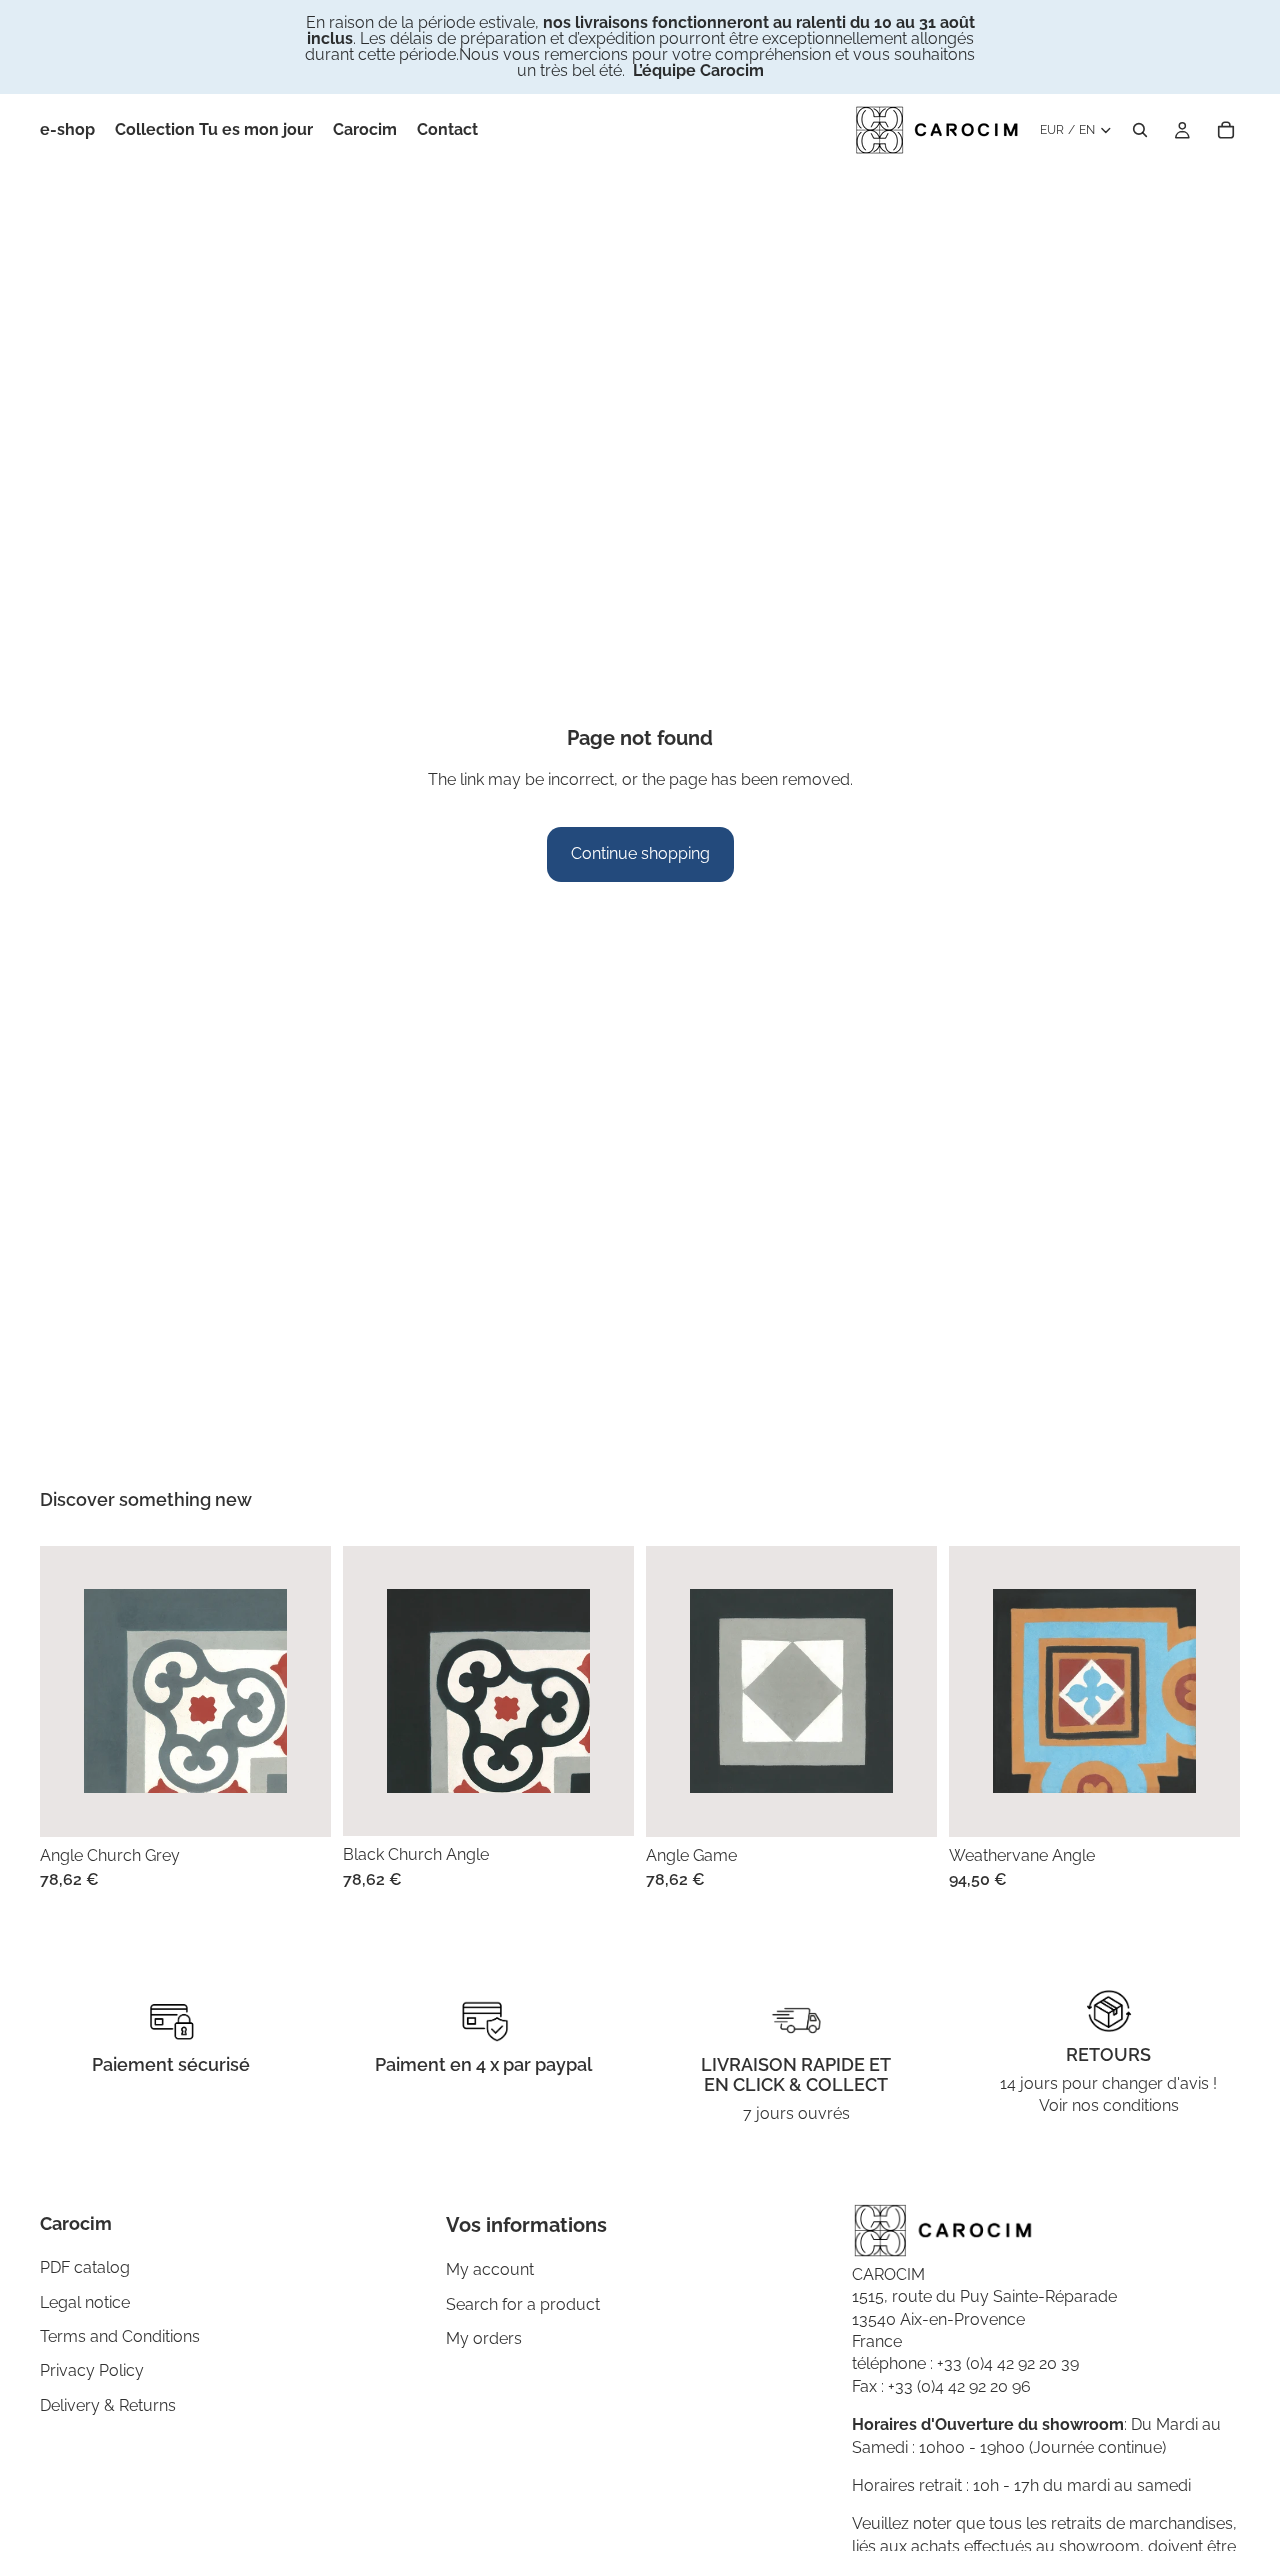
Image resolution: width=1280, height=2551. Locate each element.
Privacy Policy (92, 2370)
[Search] (1140, 130)
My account (490, 2270)
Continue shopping (640, 853)
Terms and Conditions (120, 2336)
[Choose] (300, 1806)
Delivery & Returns (108, 2405)
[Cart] (1226, 130)
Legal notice (85, 2302)
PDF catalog (85, 2267)
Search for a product (523, 2304)
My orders (484, 2338)
